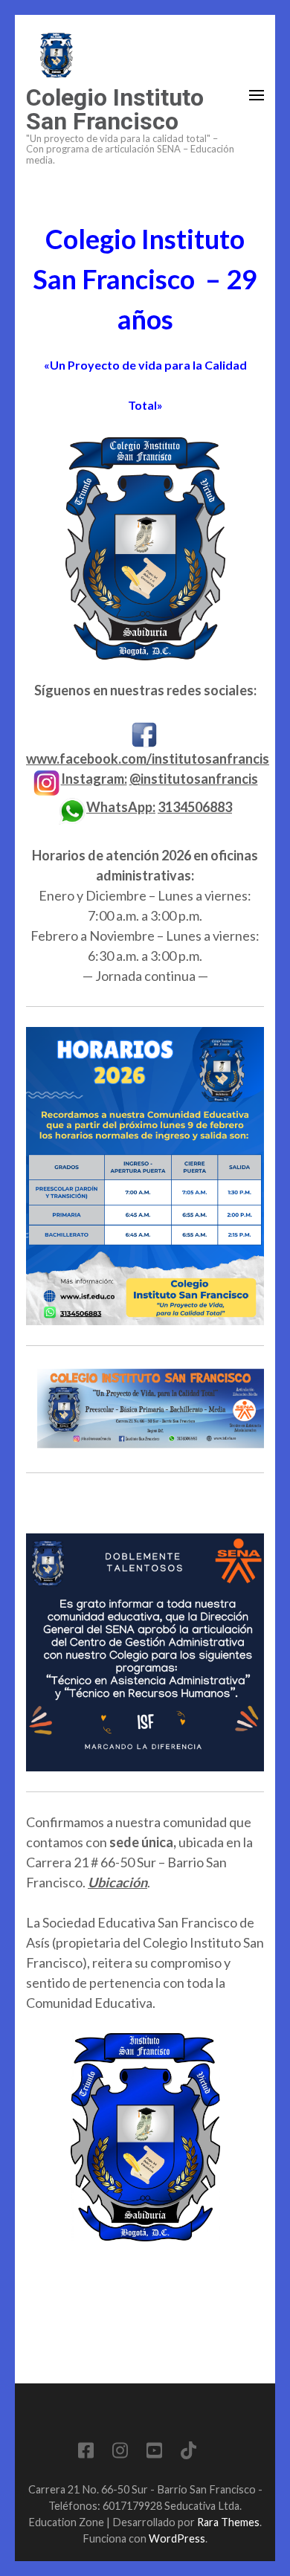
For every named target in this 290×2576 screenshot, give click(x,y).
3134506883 (195, 807)
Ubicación (117, 1882)
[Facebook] (86, 2453)
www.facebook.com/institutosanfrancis (148, 759)
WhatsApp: (121, 807)
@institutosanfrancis (194, 779)
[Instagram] (120, 2453)
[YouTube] (154, 2453)
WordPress (177, 2538)
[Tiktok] (188, 2453)
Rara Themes (228, 2522)
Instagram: (94, 779)
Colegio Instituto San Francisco (115, 109)
